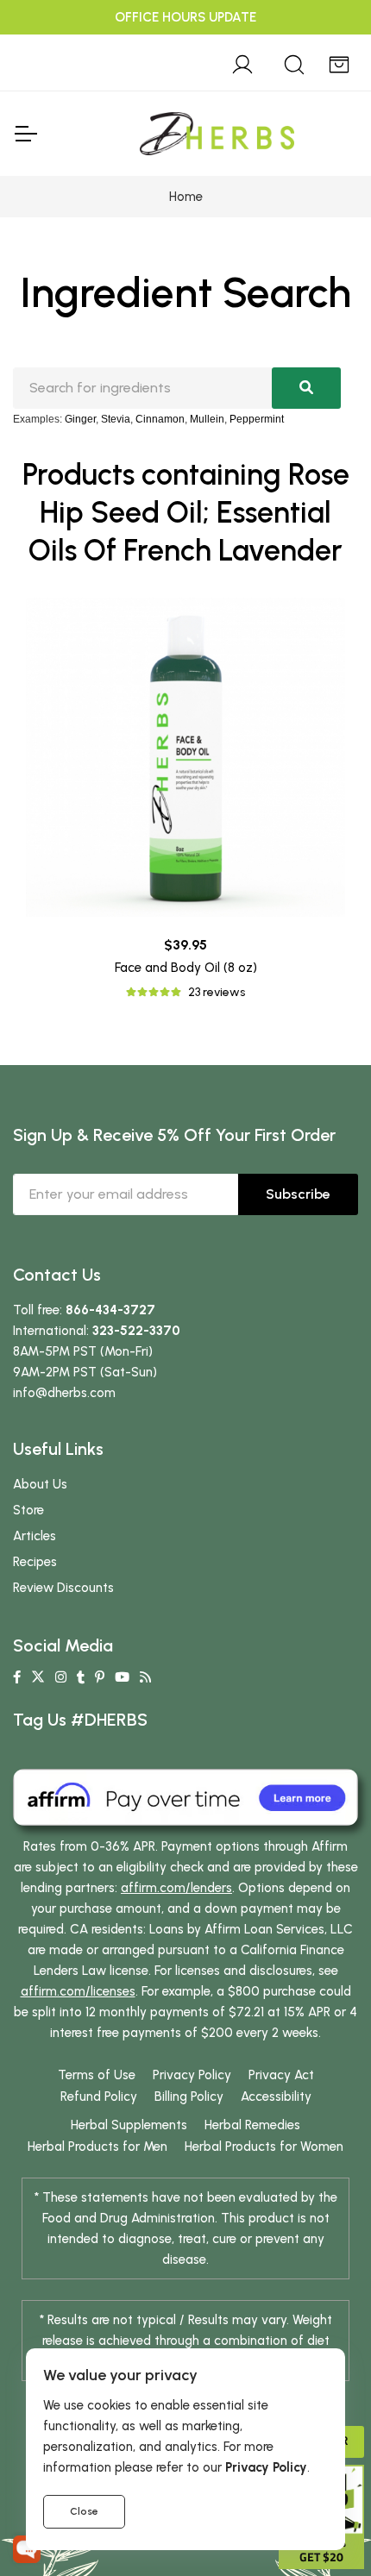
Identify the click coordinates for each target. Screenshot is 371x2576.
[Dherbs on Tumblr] (81, 1677)
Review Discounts (63, 1588)
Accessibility (276, 2097)
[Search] (294, 62)
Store (28, 1510)
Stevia (116, 419)
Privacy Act (281, 2075)
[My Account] (242, 62)
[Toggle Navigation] (25, 134)
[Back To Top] (323, 48)
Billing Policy (189, 2097)
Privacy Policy (192, 2075)
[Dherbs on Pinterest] (100, 1677)
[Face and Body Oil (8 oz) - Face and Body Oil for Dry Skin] (185, 757)
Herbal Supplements (129, 2125)
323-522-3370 (136, 1331)
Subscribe (298, 1194)
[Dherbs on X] (38, 1677)
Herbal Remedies (252, 2125)
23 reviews (217, 992)
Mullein (207, 419)
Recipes (35, 1562)
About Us (40, 1484)
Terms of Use (97, 2075)
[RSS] (145, 1677)
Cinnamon (160, 419)
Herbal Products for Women (264, 2147)
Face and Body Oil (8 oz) (186, 968)
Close (84, 2511)
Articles (35, 1536)
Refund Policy (99, 2097)
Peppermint (257, 419)
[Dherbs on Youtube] (122, 1677)
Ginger (80, 419)
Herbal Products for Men (97, 2147)
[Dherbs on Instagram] (61, 1677)
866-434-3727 (110, 1310)
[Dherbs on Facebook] (17, 1677)
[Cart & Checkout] (339, 62)
